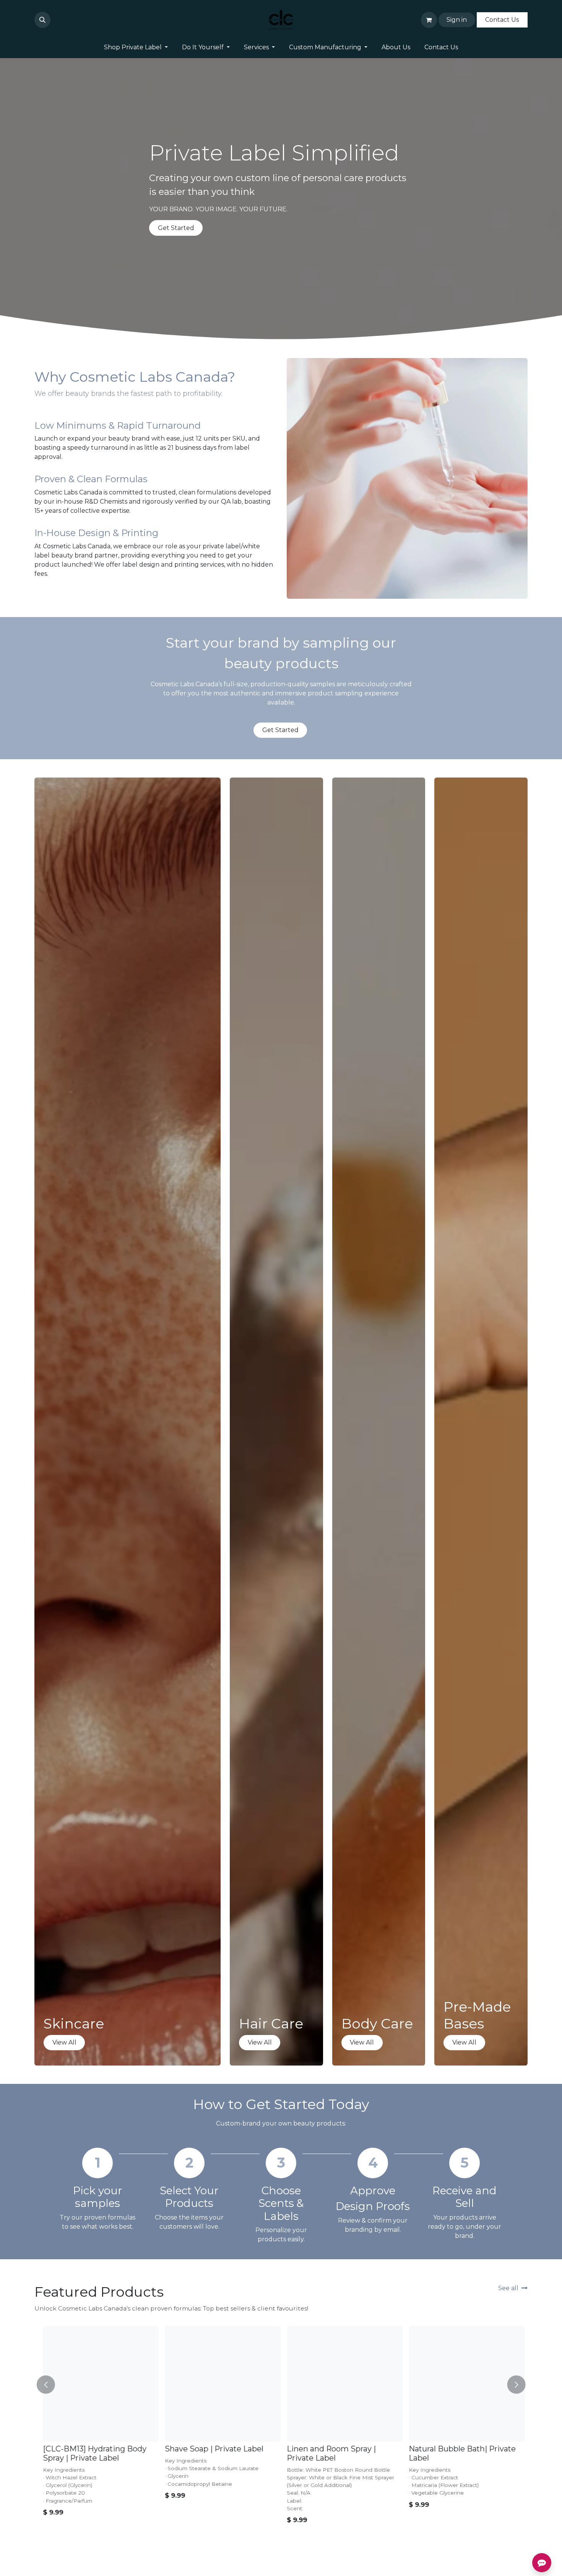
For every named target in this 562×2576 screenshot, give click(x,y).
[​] (55, 20)
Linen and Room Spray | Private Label (329, 2453)
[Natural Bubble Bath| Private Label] (464, 2384)
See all (508, 2288)
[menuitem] (136, 47)
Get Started (176, 228)
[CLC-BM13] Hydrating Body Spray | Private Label (92, 2453)
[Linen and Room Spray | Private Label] (342, 2384)
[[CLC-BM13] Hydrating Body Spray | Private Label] (98, 2384)
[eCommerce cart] (429, 20)
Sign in (457, 20)
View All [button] (64, 2042)
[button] (42, 20)
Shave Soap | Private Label (211, 2449)
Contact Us (502, 20)
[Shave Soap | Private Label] (220, 2384)
